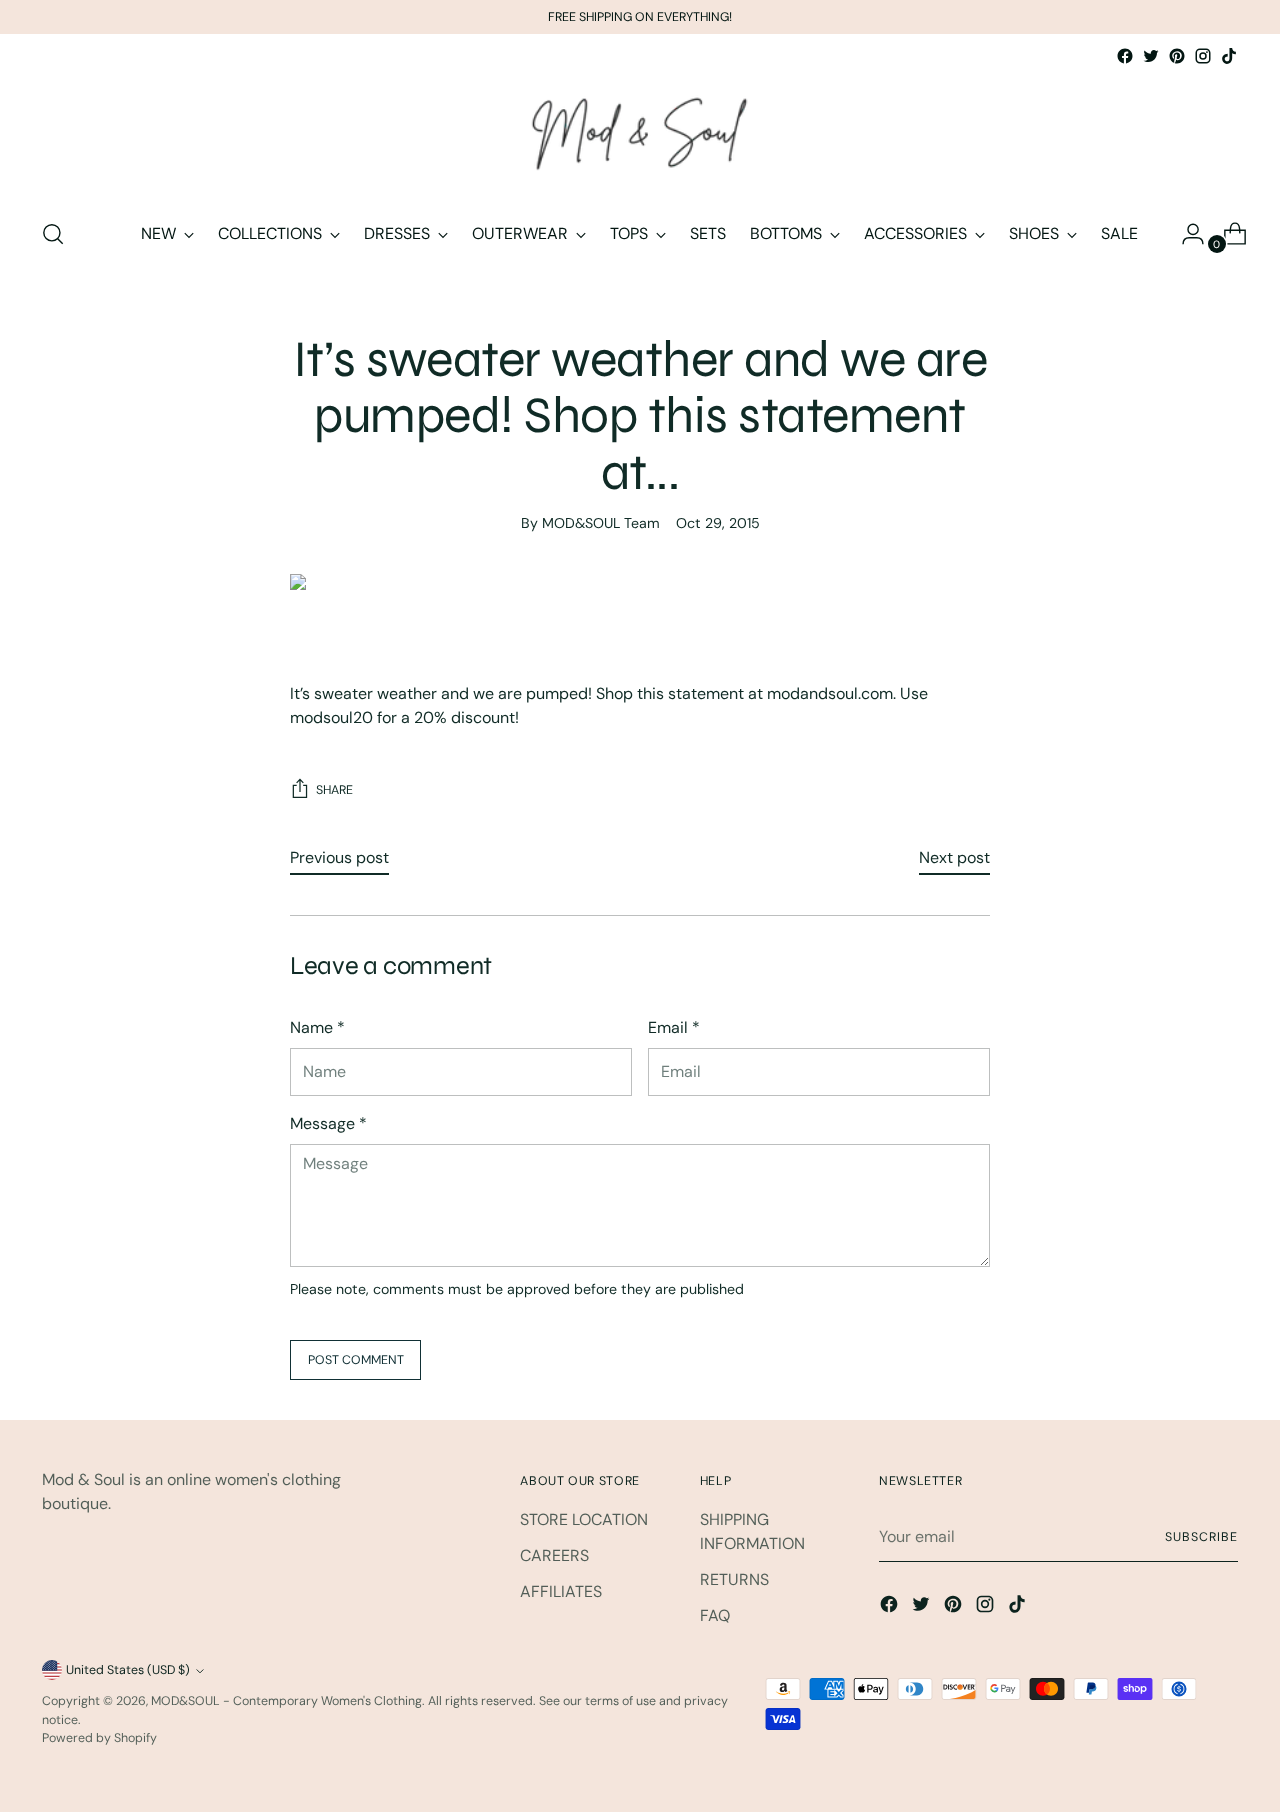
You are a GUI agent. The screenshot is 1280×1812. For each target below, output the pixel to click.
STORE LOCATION (584, 1519)
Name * (317, 1027)
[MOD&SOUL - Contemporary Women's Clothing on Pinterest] (1177, 56)
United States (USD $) (128, 1670)
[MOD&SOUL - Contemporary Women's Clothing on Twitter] (1151, 56)
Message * (328, 1123)
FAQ (715, 1615)
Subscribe (1201, 1537)
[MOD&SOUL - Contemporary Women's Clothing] (640, 135)
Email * (674, 1027)
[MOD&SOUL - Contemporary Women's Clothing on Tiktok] (1229, 56)
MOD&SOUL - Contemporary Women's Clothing (286, 1701)
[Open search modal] (53, 234)
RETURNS (734, 1579)
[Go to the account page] (1185, 234)
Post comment (356, 1360)
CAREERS (554, 1555)
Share (334, 790)
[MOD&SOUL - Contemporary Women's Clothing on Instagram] (1203, 56)
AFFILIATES (561, 1591)
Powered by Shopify (99, 1738)
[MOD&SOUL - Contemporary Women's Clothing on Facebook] (1125, 56)
